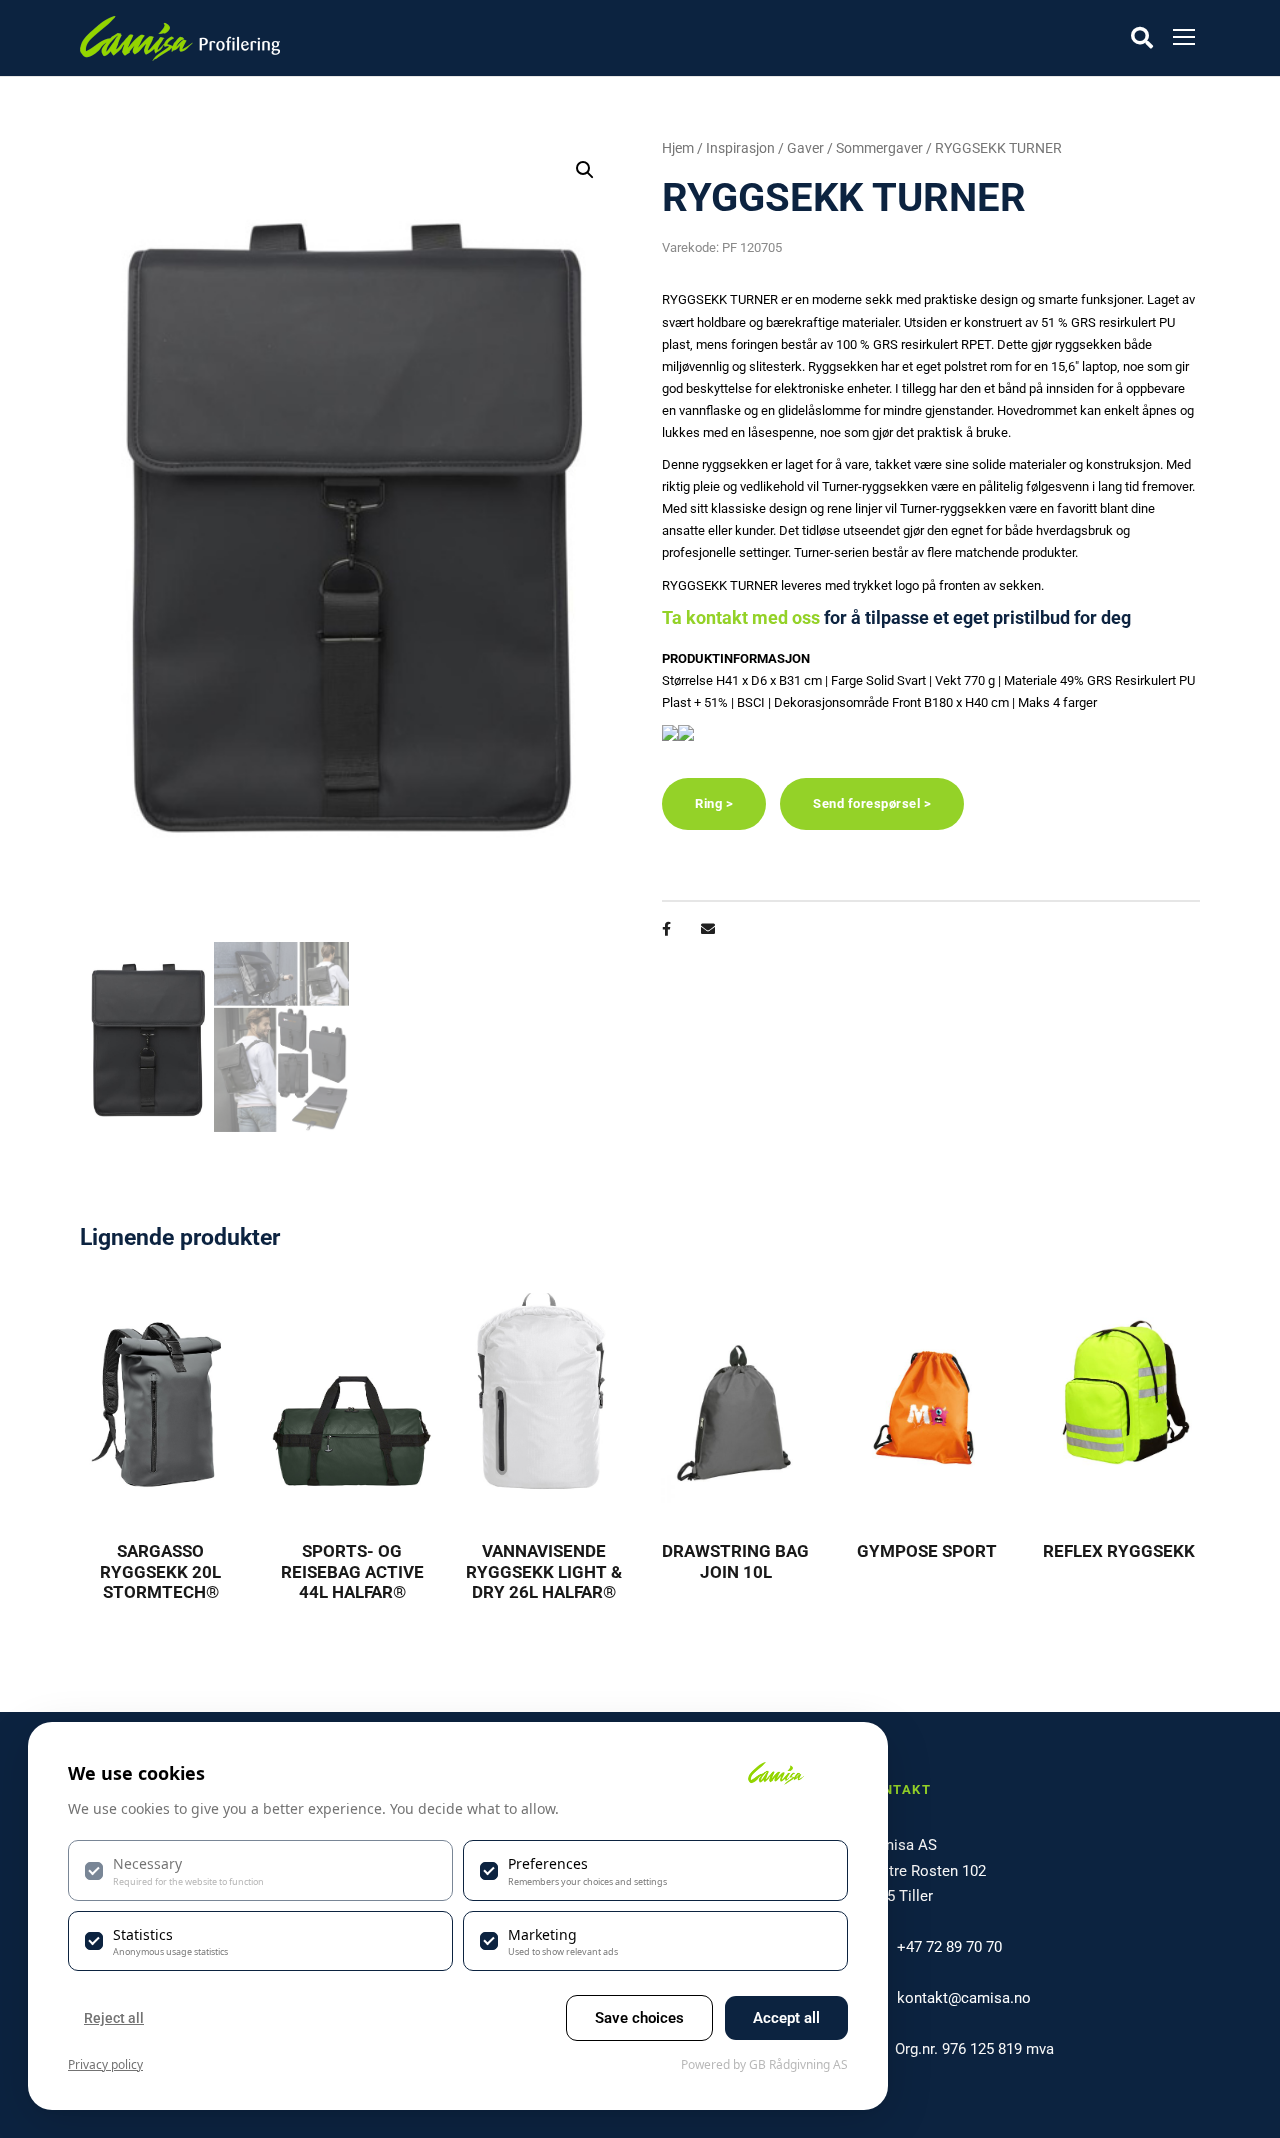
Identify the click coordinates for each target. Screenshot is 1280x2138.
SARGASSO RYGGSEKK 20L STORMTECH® (160, 1571)
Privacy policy (105, 2064)
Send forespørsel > (872, 803)
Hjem (678, 148)
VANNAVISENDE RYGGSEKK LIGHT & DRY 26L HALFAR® (544, 1571)
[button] (585, 170)
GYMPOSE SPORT (927, 1551)
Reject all (114, 2018)
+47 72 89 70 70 (949, 1947)
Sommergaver (879, 148)
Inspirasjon (740, 148)
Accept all (786, 2018)
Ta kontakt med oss (741, 617)
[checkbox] (260, 1870)
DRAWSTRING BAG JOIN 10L (735, 1561)
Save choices (639, 2018)
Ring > (714, 803)
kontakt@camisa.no (964, 1998)
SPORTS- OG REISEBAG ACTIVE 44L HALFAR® (352, 1571)
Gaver (805, 148)
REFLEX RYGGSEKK (1119, 1551)
